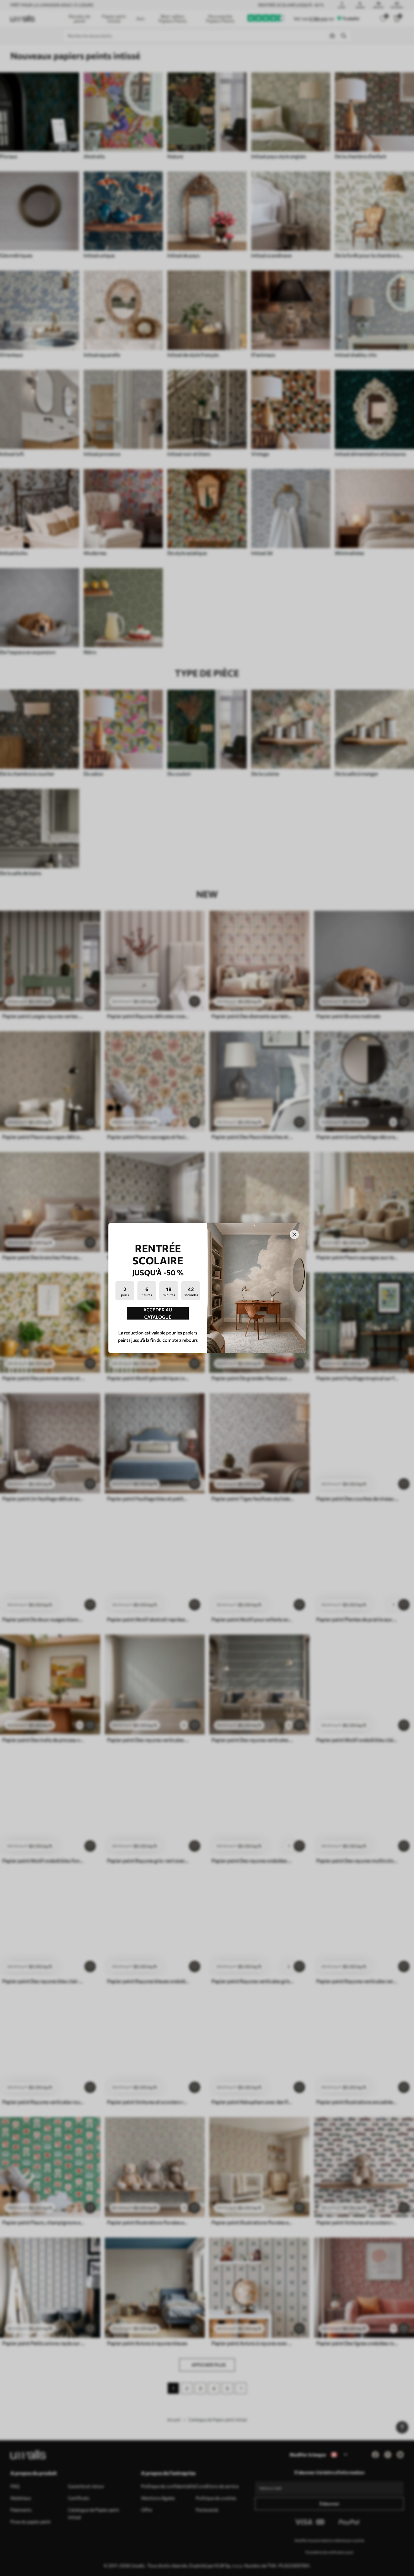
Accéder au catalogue (158, 1313)
